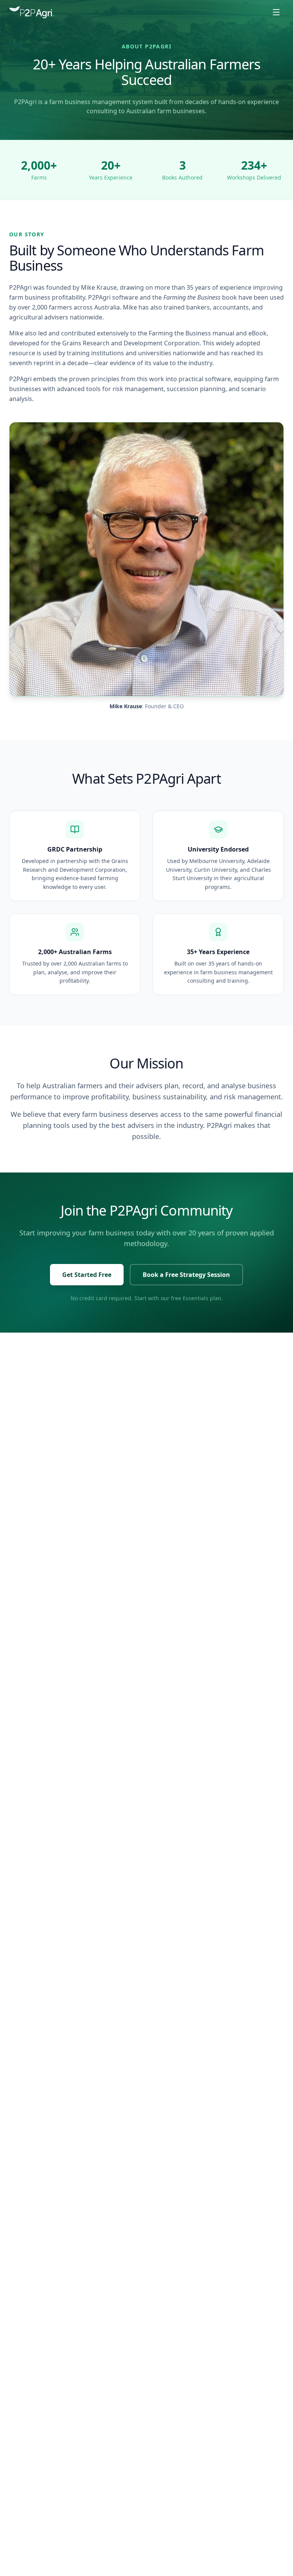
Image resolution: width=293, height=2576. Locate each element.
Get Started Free (87, 1275)
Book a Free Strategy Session (186, 1275)
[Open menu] (276, 12)
